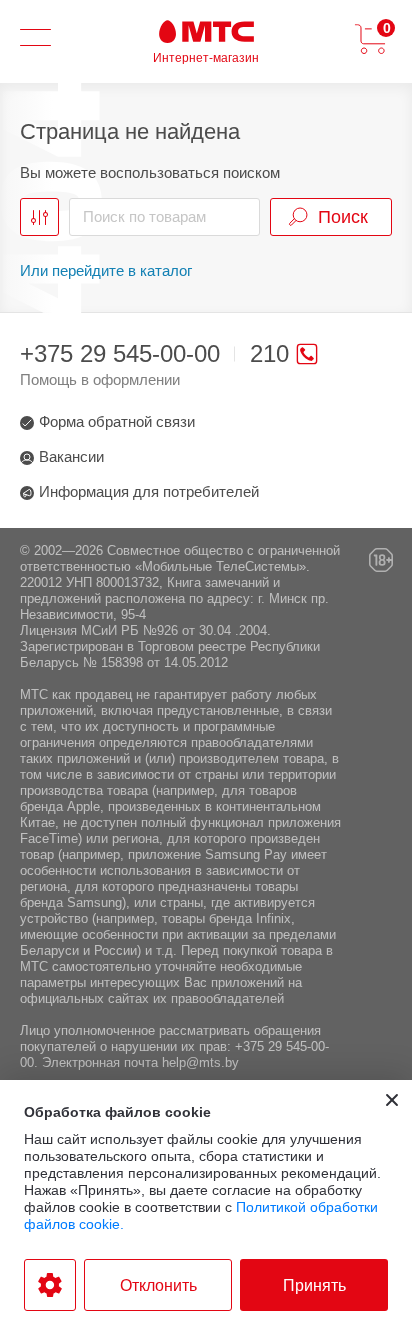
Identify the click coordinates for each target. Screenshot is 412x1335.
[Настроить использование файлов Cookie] (50, 1285)
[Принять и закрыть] (392, 1100)
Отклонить (158, 1285)
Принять (314, 1285)
